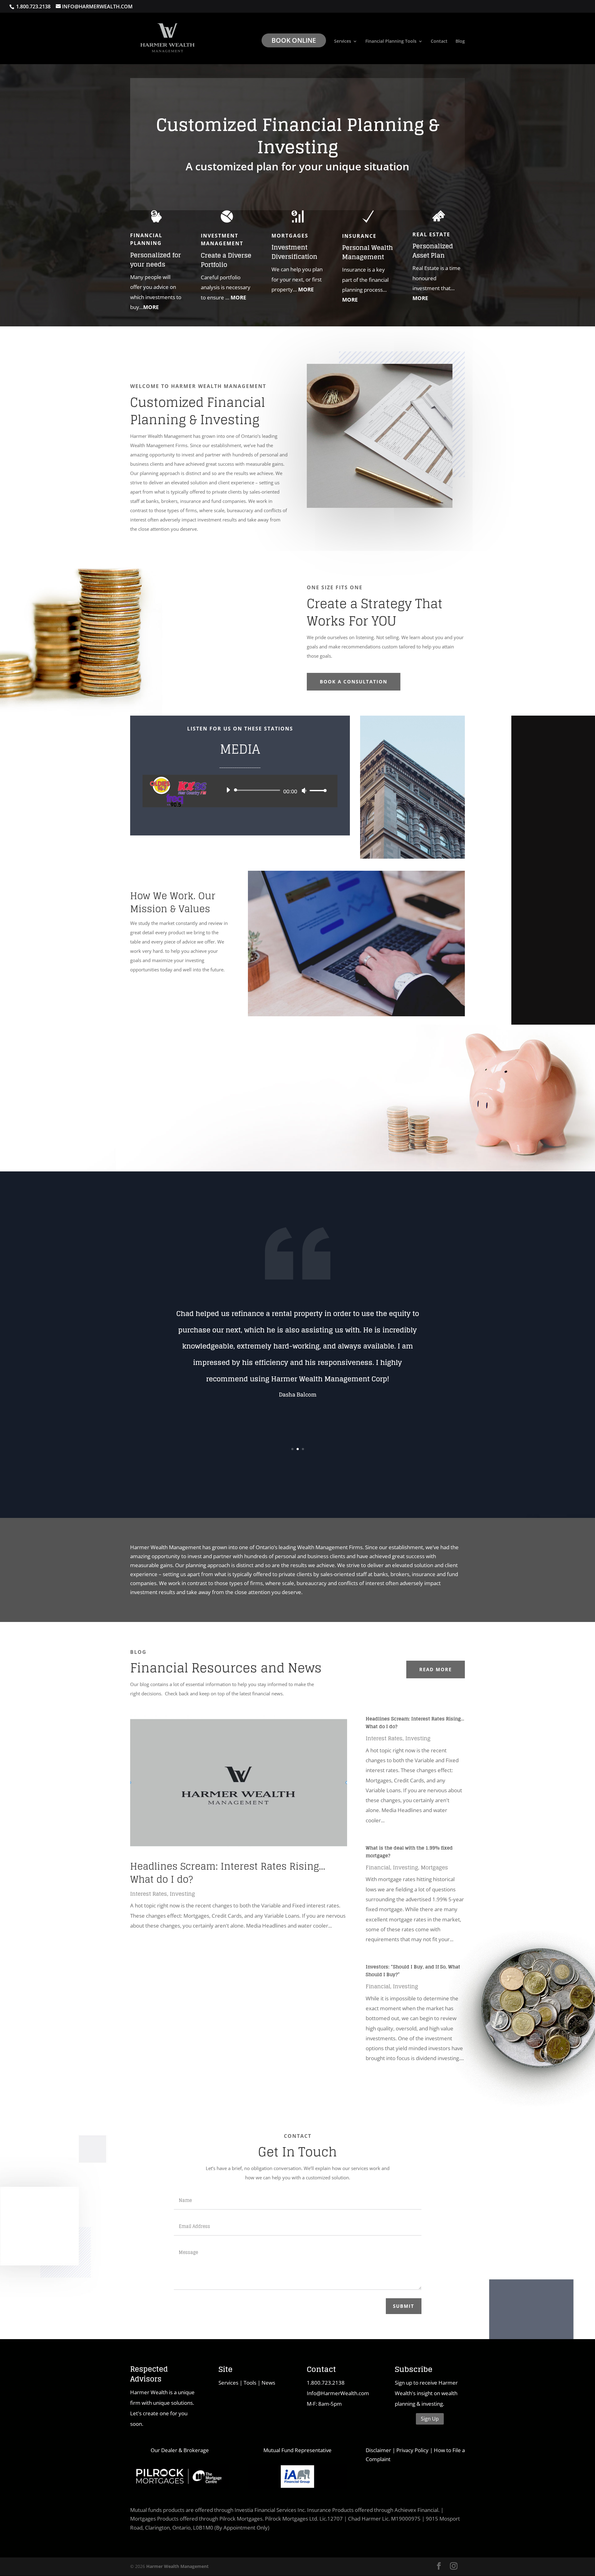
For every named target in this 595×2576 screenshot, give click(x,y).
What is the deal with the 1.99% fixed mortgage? (409, 1852)
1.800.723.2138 (326, 2383)
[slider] (316, 790)
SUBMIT (404, 2306)
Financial (378, 1867)
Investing (182, 1894)
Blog (460, 41)
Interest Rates (149, 1894)
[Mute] (304, 791)
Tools (250, 2383)
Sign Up (430, 2419)
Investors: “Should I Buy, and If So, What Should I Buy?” (413, 1971)
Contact (439, 41)
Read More (436, 1669)
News (268, 2383)
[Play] (228, 790)
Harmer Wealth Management (177, 2566)
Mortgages (434, 1867)
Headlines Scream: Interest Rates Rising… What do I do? (228, 1873)
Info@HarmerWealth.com (338, 2393)
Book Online (294, 40)
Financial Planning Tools (391, 41)
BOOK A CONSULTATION (354, 682)
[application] (274, 790)
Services (343, 41)
